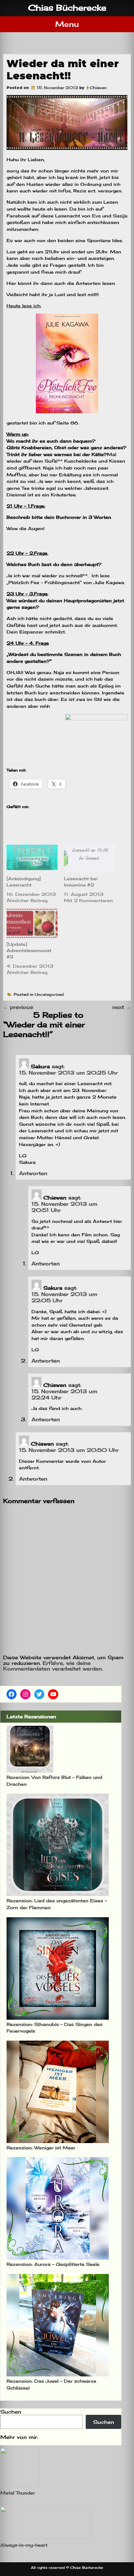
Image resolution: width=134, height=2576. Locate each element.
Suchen (11, 2412)
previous (18, 1007)
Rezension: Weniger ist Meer (41, 2148)
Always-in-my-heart (24, 2545)
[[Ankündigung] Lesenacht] (32, 858)
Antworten (33, 1173)
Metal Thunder (18, 2493)
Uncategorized (49, 994)
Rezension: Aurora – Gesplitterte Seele (53, 2264)
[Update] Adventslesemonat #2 (29, 950)
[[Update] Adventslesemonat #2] (32, 923)
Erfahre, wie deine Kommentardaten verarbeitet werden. (53, 1666)
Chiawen (98, 88)
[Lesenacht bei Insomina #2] (89, 858)
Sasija (120, 216)
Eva (96, 216)
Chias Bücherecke (67, 8)
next (122, 1007)
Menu (67, 24)
